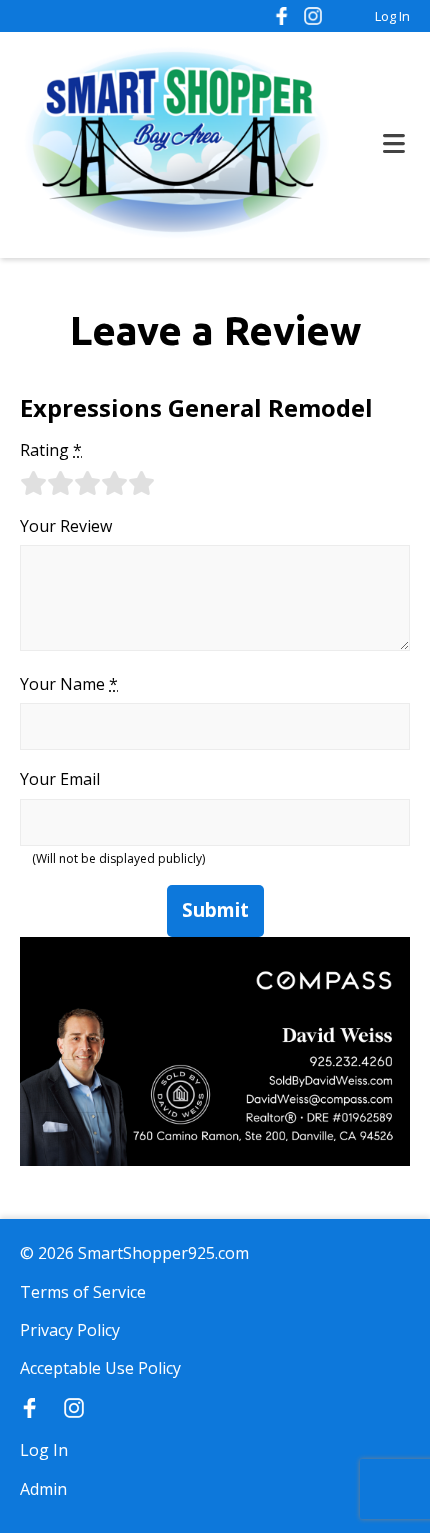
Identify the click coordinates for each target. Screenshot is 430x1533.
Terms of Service (83, 1292)
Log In (392, 16)
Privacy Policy (70, 1330)
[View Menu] (394, 144)
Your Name (69, 684)
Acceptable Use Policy (100, 1368)
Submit (215, 910)
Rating (51, 450)
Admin (43, 1489)
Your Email (60, 779)
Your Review (66, 526)
